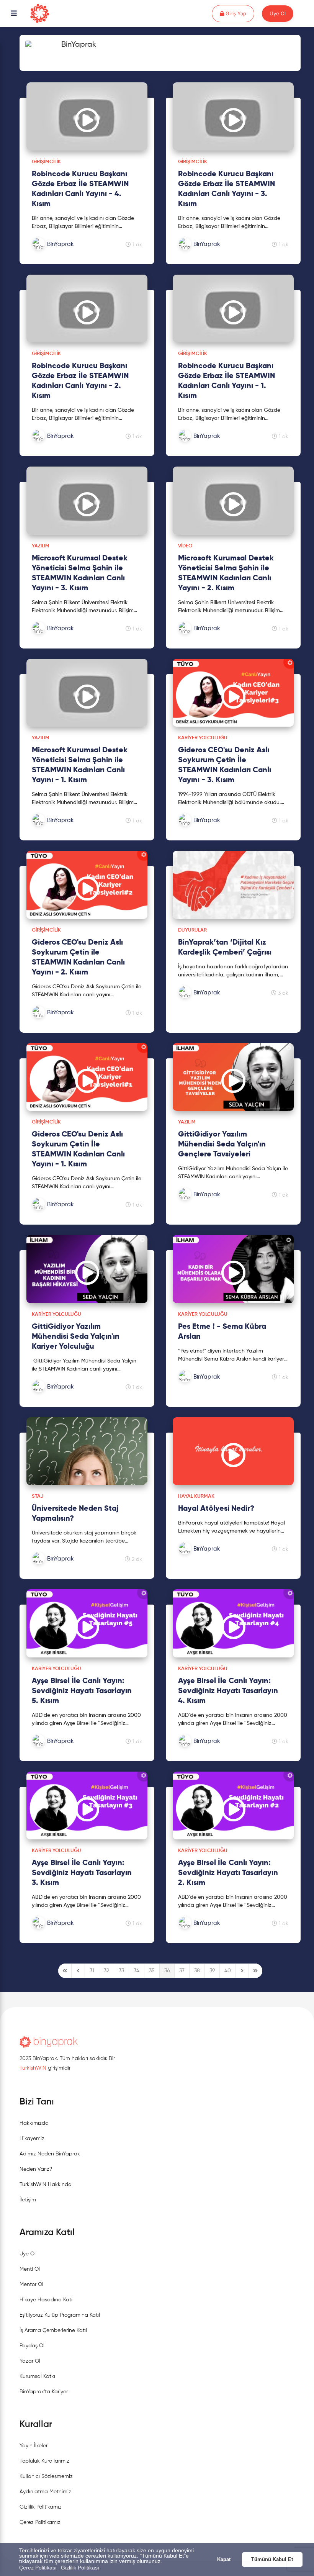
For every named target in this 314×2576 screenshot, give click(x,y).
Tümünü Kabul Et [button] (272, 2560)
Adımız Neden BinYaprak (50, 2154)
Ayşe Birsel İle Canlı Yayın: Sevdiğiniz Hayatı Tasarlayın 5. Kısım (82, 1691)
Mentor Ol (31, 2285)
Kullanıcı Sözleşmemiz (46, 2476)
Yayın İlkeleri (34, 2446)
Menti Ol (30, 2269)
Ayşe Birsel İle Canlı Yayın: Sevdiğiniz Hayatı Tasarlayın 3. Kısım (82, 1873)
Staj (38, 1496)
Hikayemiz (32, 2139)
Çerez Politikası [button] (38, 2568)
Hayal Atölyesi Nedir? (216, 1509)
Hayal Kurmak (196, 1496)
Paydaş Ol (32, 2346)
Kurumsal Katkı (37, 2376)
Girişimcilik (46, 162)
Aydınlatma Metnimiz (45, 2492)
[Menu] (14, 14)
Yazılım (41, 546)
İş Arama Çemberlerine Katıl (53, 2330)
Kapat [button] (224, 2560)
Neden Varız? (36, 2169)
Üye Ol (278, 13)
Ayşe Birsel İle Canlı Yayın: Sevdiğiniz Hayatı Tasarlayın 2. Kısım (228, 1873)
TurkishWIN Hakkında (46, 2185)
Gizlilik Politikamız (41, 2507)
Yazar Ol (30, 2361)
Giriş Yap (239, 13)
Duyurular (192, 930)
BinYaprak (79, 45)
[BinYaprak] (72, 252)
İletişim (28, 2200)
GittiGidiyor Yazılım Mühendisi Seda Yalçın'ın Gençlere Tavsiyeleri (222, 1145)
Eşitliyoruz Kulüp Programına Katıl (60, 2315)
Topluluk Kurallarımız (44, 2461)
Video (185, 546)
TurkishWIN (33, 2068)
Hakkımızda (34, 2123)
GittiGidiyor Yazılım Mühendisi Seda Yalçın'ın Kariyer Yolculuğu (76, 1337)
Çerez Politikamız (40, 2522)
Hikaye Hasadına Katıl (47, 2300)
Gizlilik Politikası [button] (80, 2568)
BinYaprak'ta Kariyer (44, 2392)
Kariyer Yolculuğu (203, 738)
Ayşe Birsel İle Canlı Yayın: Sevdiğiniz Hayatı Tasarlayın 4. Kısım (228, 1691)
